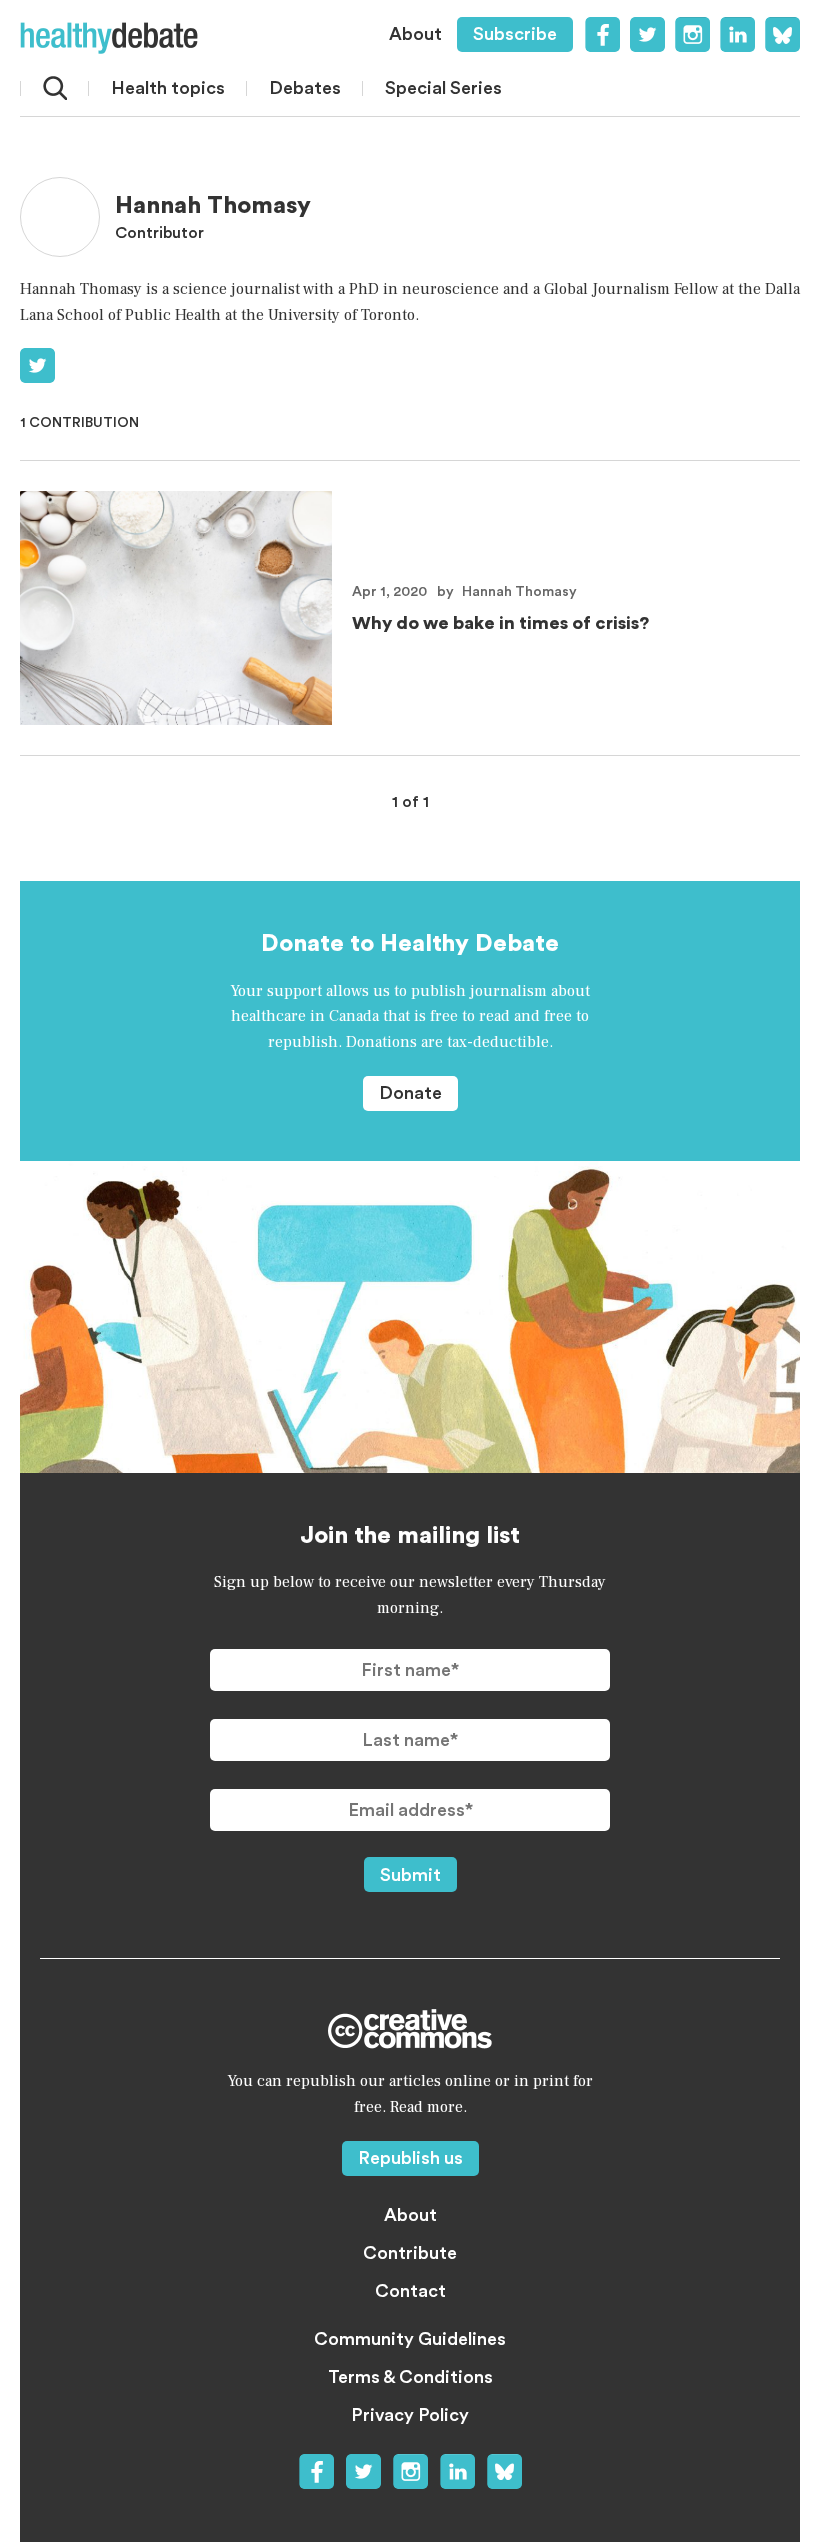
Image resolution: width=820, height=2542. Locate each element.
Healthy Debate (109, 38)
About (415, 34)
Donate (410, 1093)
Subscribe (515, 34)
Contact (410, 2291)
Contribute (410, 2253)
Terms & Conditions (410, 2377)
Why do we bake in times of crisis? (500, 623)
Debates (305, 88)
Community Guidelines (410, 2339)
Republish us (410, 2158)
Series (443, 88)
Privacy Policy (410, 2415)
